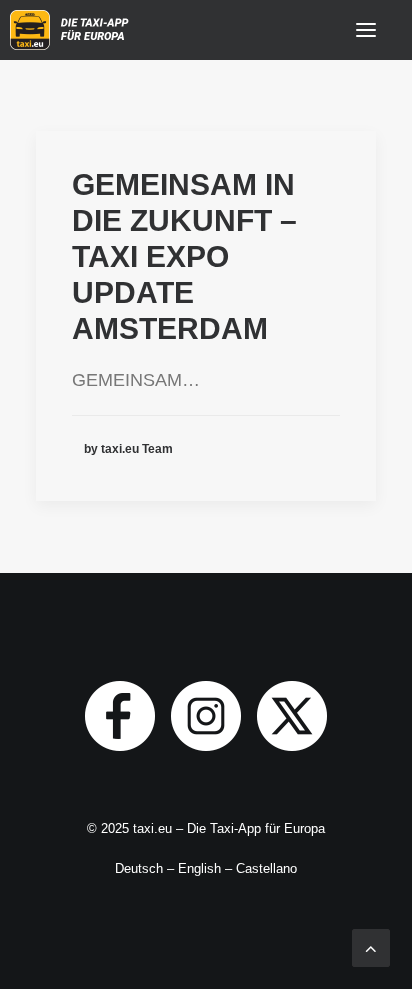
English (199, 868)
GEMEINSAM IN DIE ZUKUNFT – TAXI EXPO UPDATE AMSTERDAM (184, 256)
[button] (366, 30)
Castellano (266, 868)
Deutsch (139, 868)
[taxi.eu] (71, 30)
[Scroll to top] (371, 947)
